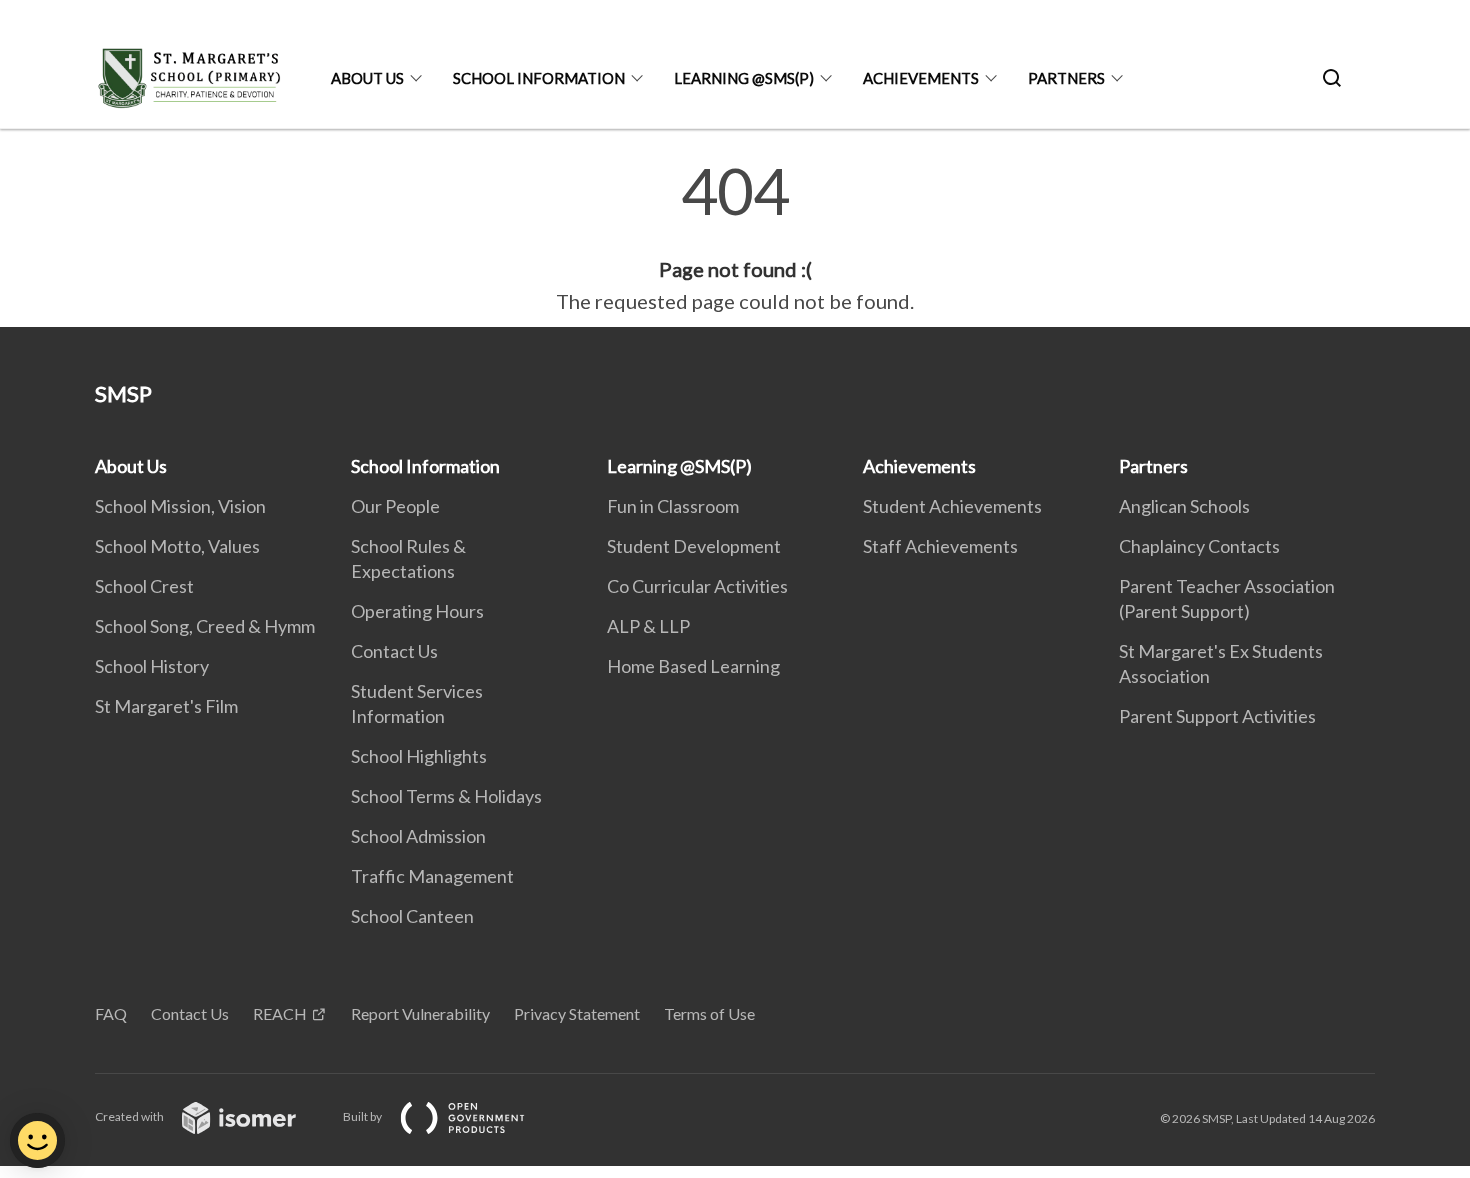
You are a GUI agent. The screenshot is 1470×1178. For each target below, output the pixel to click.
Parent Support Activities (1217, 716)
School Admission (418, 836)
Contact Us (394, 651)
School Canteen (412, 916)
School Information (539, 78)
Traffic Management (432, 876)
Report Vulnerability (420, 1013)
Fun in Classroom (673, 506)
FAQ (111, 1013)
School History (152, 666)
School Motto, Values (177, 546)
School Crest (144, 586)
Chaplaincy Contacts (1199, 546)
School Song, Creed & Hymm (205, 626)
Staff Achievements (940, 546)
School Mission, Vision (180, 506)
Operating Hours (417, 611)
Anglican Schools (1184, 506)
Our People (395, 506)
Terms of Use (709, 1013)
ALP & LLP (648, 626)
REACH (280, 1013)
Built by (363, 1116)
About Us (367, 78)
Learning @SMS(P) (744, 78)
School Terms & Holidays (446, 796)
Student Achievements (952, 506)
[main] (735, 238)
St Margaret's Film (166, 706)
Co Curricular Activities (697, 586)
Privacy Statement (577, 1013)
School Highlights (419, 756)
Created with (130, 1116)
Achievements (921, 78)
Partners (1066, 78)
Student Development (694, 546)
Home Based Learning (693, 666)
